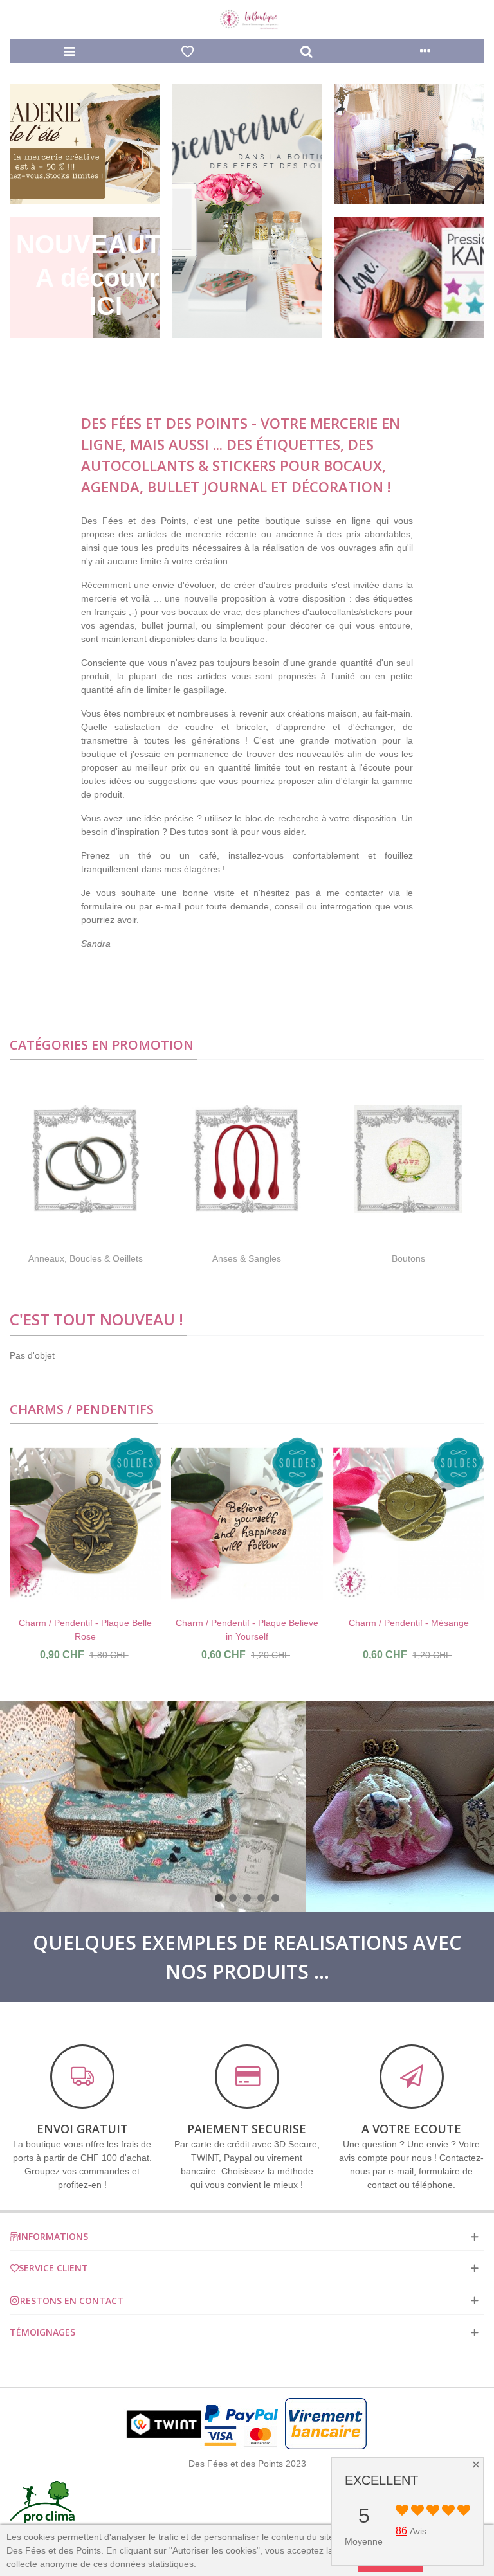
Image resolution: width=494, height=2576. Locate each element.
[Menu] (69, 51)
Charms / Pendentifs (82, 1409)
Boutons (408, 1258)
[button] (219, 1898)
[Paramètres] (425, 51)
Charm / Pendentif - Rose (409, 1623)
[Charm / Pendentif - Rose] (409, 1524)
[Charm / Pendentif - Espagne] (85, 1524)
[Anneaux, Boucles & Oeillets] (85, 1159)
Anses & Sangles (247, 1258)
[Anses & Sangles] (247, 1159)
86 (401, 2531)
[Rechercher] (306, 51)
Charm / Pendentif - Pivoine (247, 1623)
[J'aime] (188, 51)
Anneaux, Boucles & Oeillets (86, 1258)
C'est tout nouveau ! (96, 1319)
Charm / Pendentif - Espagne (86, 1623)
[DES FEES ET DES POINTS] (247, 20)
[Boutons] (408, 1159)
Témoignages (42, 2332)
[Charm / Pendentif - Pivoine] (247, 1524)
